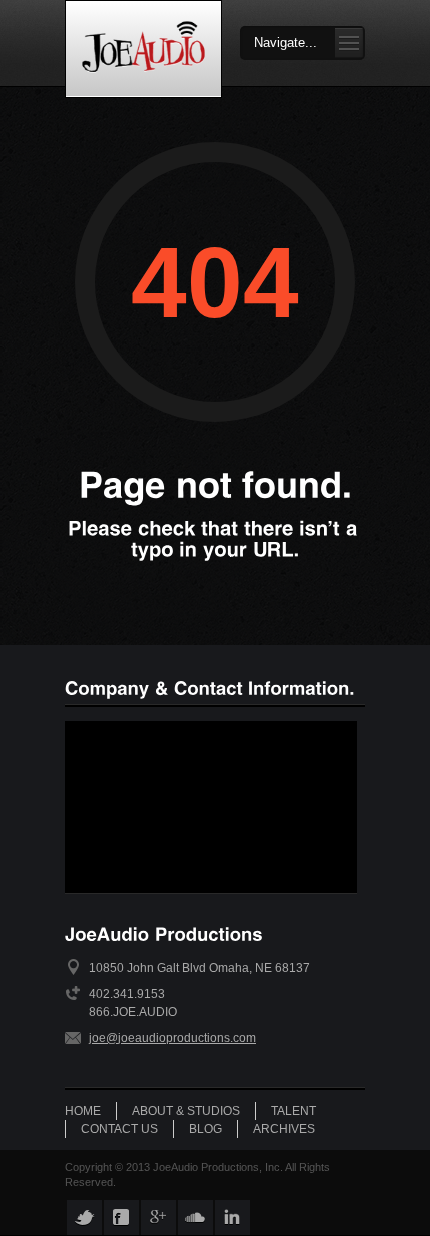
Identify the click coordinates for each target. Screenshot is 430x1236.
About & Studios (186, 1111)
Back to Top (370, 60)
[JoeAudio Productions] (143, 49)
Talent (293, 1111)
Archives (284, 1129)
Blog (205, 1129)
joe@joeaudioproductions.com (172, 1038)
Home (83, 1111)
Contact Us (119, 1129)
